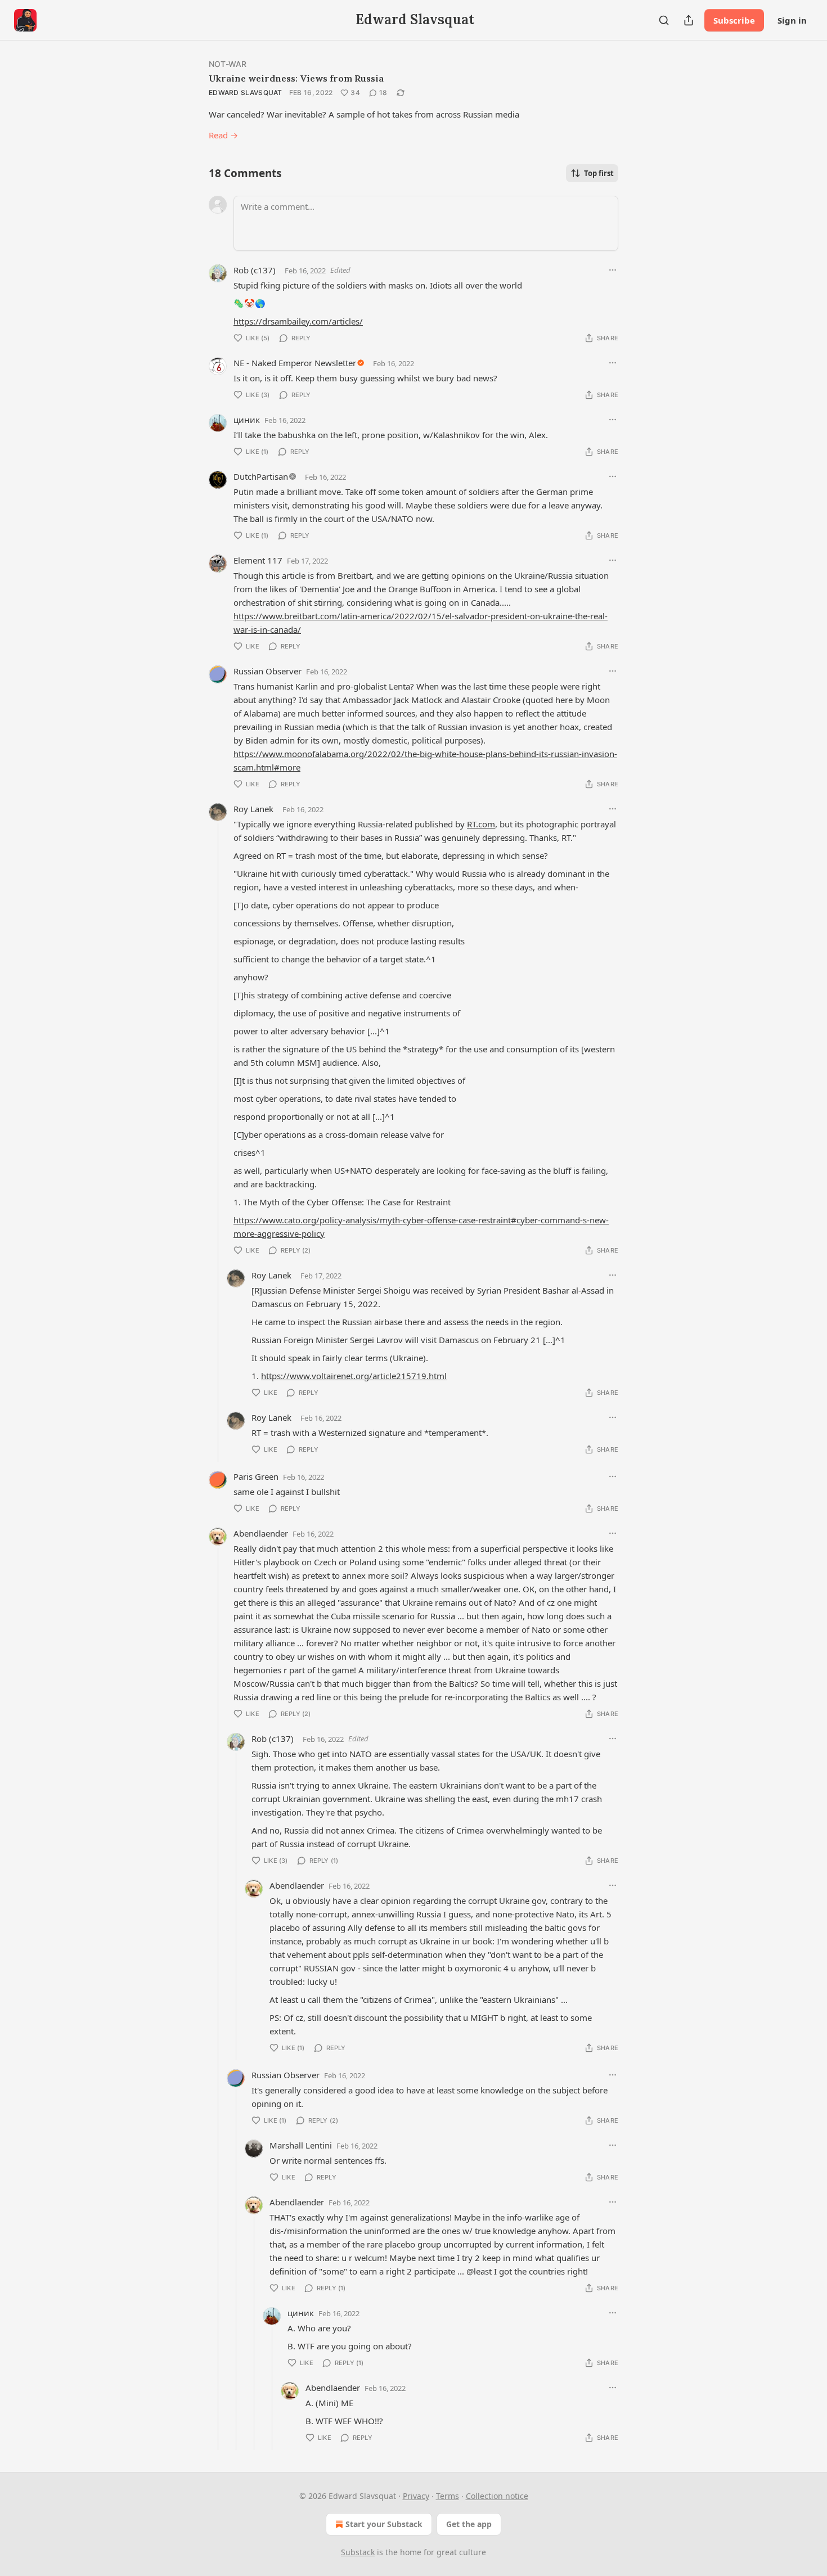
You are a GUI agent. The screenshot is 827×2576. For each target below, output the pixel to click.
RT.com (481, 824)
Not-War (228, 64)
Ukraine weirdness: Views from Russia (296, 78)
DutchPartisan (261, 476)
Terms (448, 2496)
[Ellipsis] (613, 270)
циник (247, 420)
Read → (223, 135)
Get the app (469, 2524)
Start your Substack (384, 2524)
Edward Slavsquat (246, 93)
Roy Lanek (253, 809)
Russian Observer (268, 671)
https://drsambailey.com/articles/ (298, 321)
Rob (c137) (255, 270)
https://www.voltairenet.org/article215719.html (354, 1376)
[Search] (664, 20)
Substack (358, 2552)
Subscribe (734, 20)
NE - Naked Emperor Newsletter (295, 363)
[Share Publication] (689, 20)
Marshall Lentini (301, 2145)
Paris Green (256, 1476)
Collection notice (497, 2496)
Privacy (416, 2496)
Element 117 (258, 560)
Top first (599, 173)
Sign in (792, 20)
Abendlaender (261, 1533)
